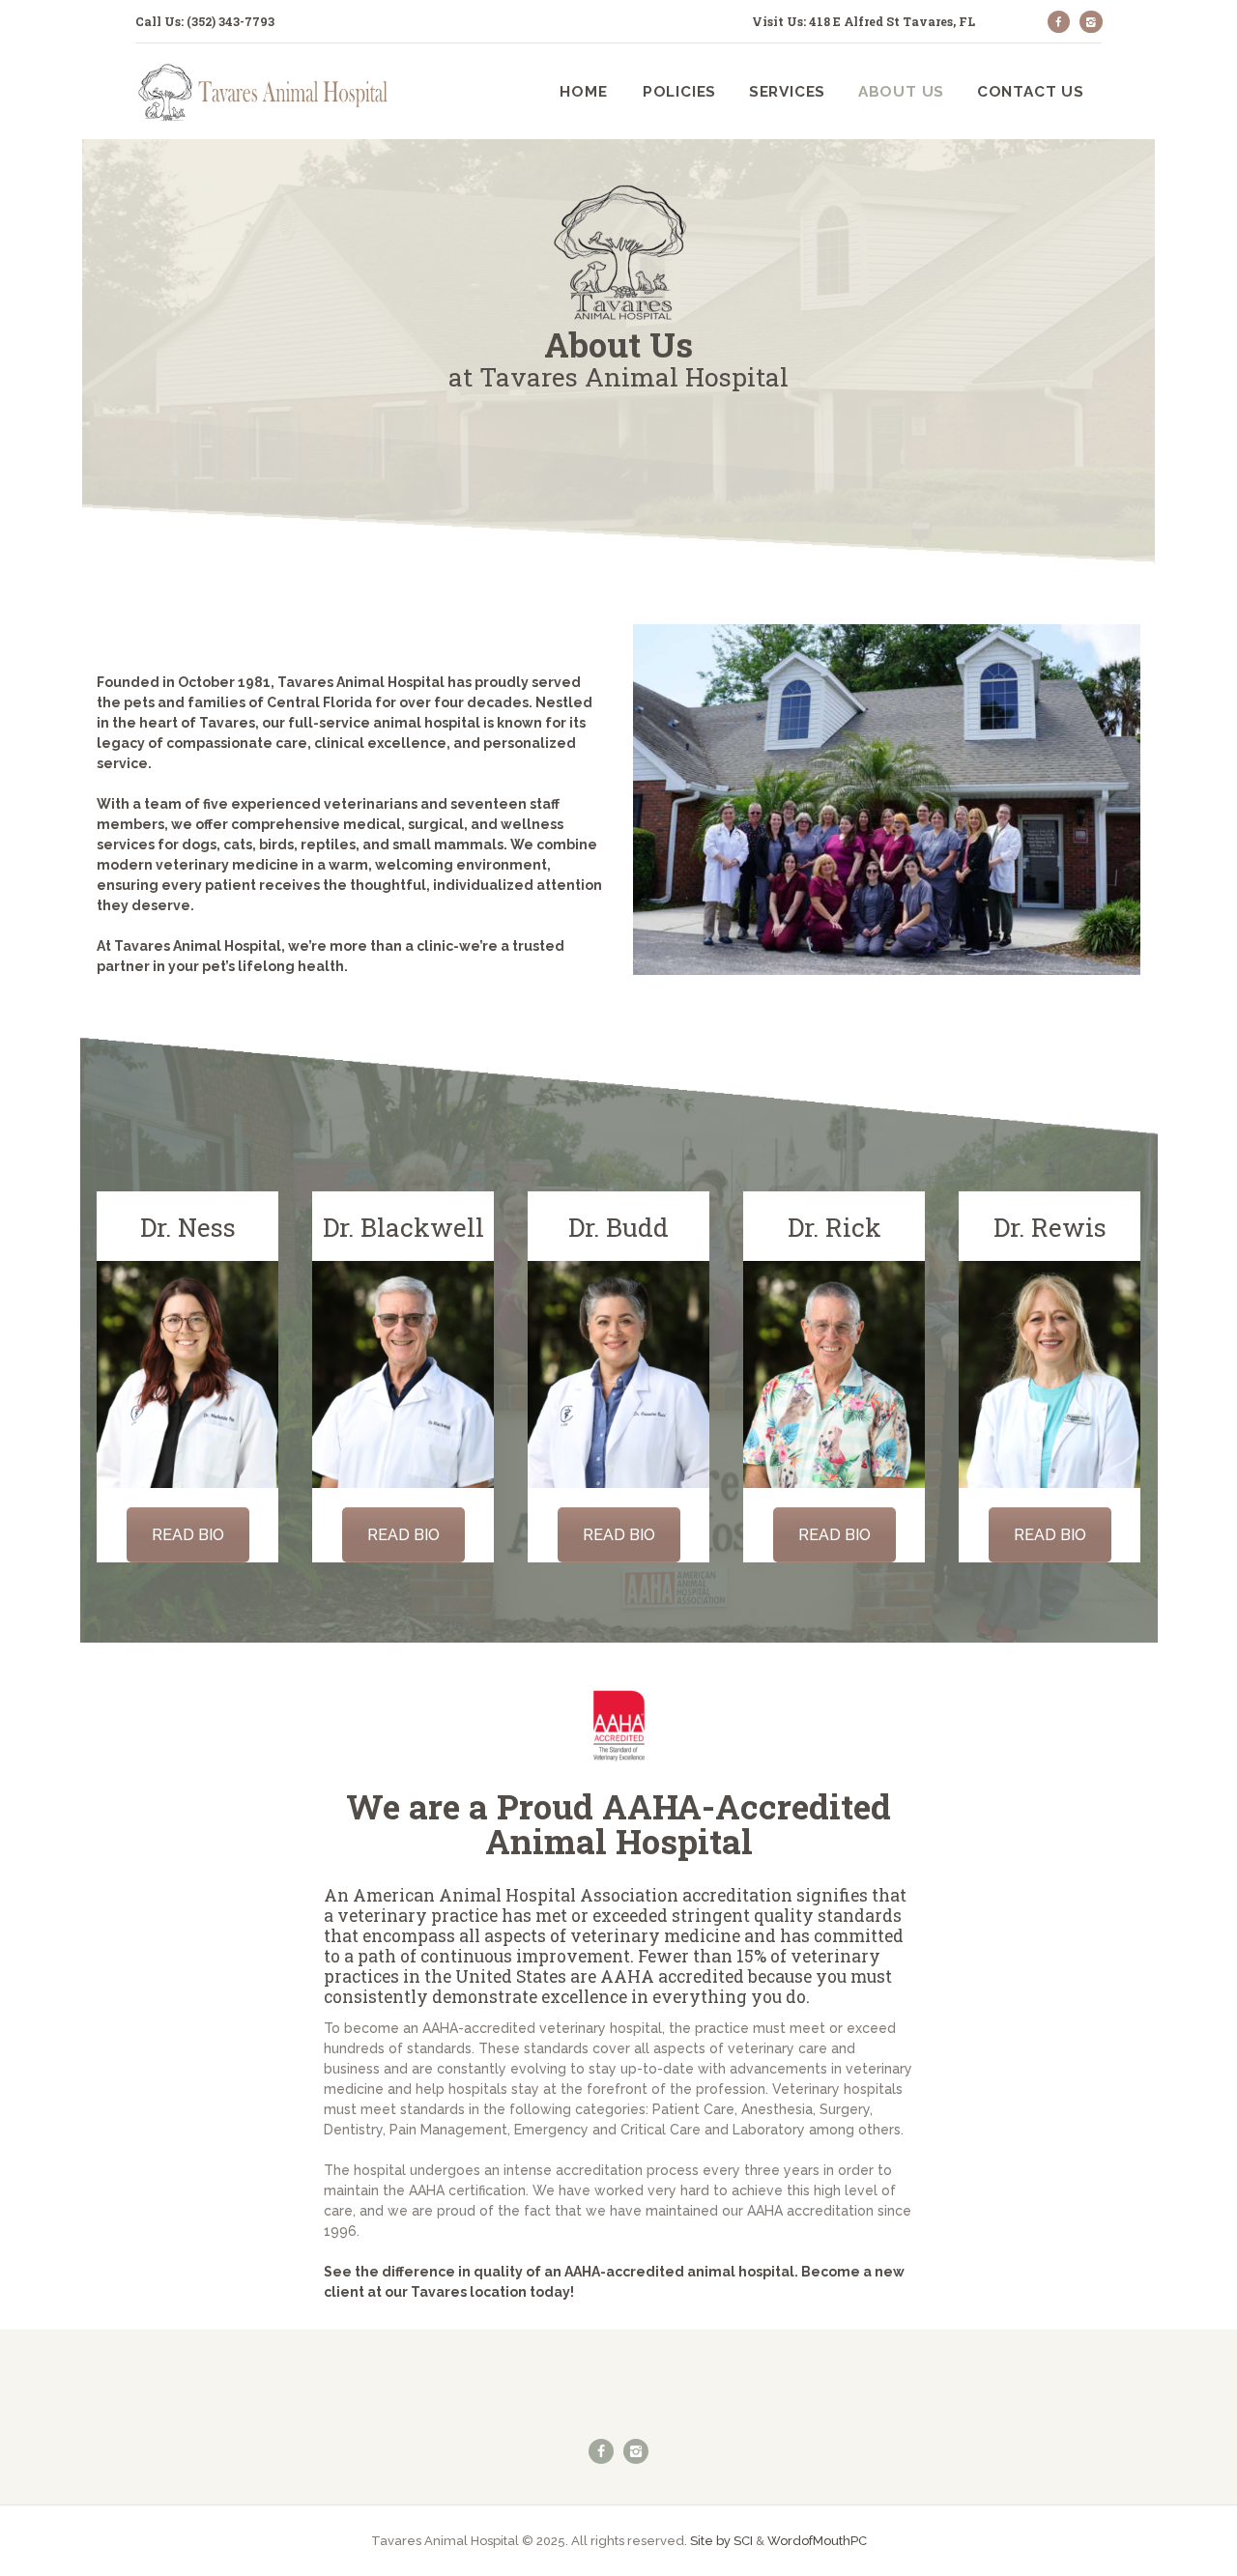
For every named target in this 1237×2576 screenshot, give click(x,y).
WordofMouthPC (817, 2541)
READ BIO (188, 1535)
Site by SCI (721, 2541)
